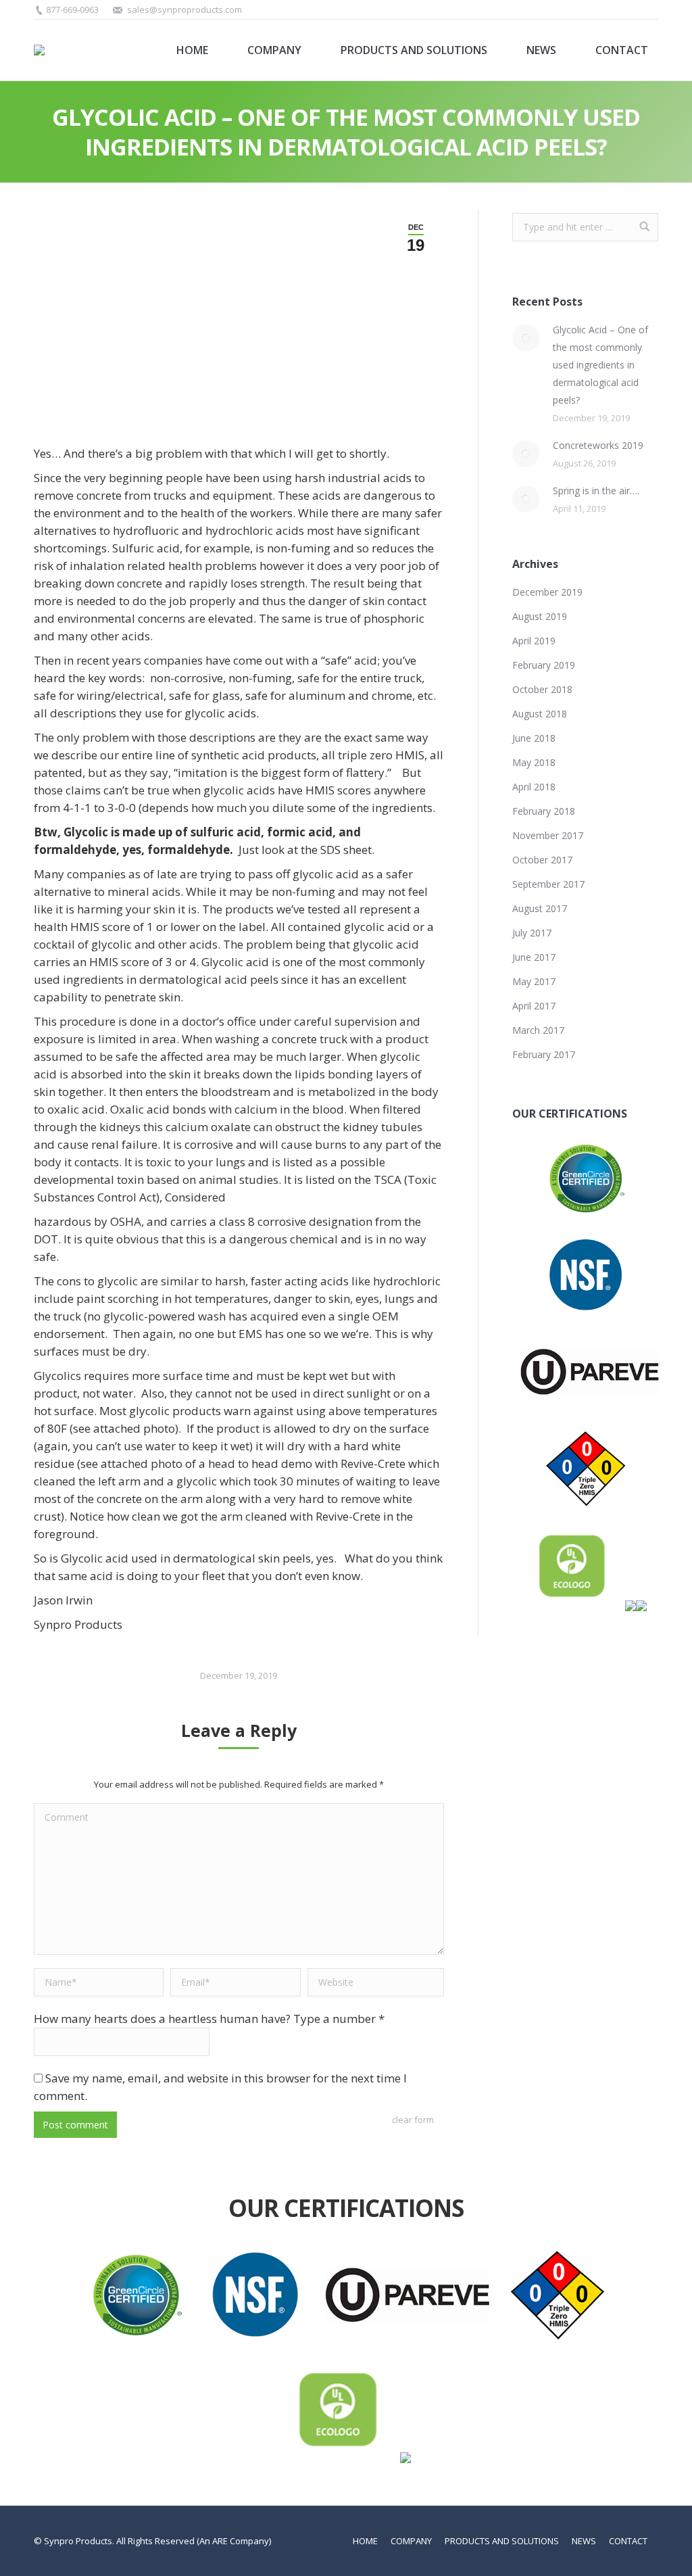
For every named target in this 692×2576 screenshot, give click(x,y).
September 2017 (548, 884)
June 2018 (534, 738)
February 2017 (544, 1054)
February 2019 (544, 665)
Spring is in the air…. (596, 491)
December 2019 (547, 592)
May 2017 (534, 981)
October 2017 (542, 860)
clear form (413, 2120)
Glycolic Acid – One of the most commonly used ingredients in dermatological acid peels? (600, 365)
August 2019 (540, 616)
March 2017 (538, 1030)
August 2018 (540, 714)
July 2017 (532, 933)
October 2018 (542, 689)
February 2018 (544, 811)
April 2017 (534, 1006)
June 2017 (534, 957)
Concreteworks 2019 (598, 445)
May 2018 (534, 762)
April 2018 (534, 787)
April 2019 (534, 641)
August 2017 (540, 908)
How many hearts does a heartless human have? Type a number (209, 2019)
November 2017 (548, 835)
